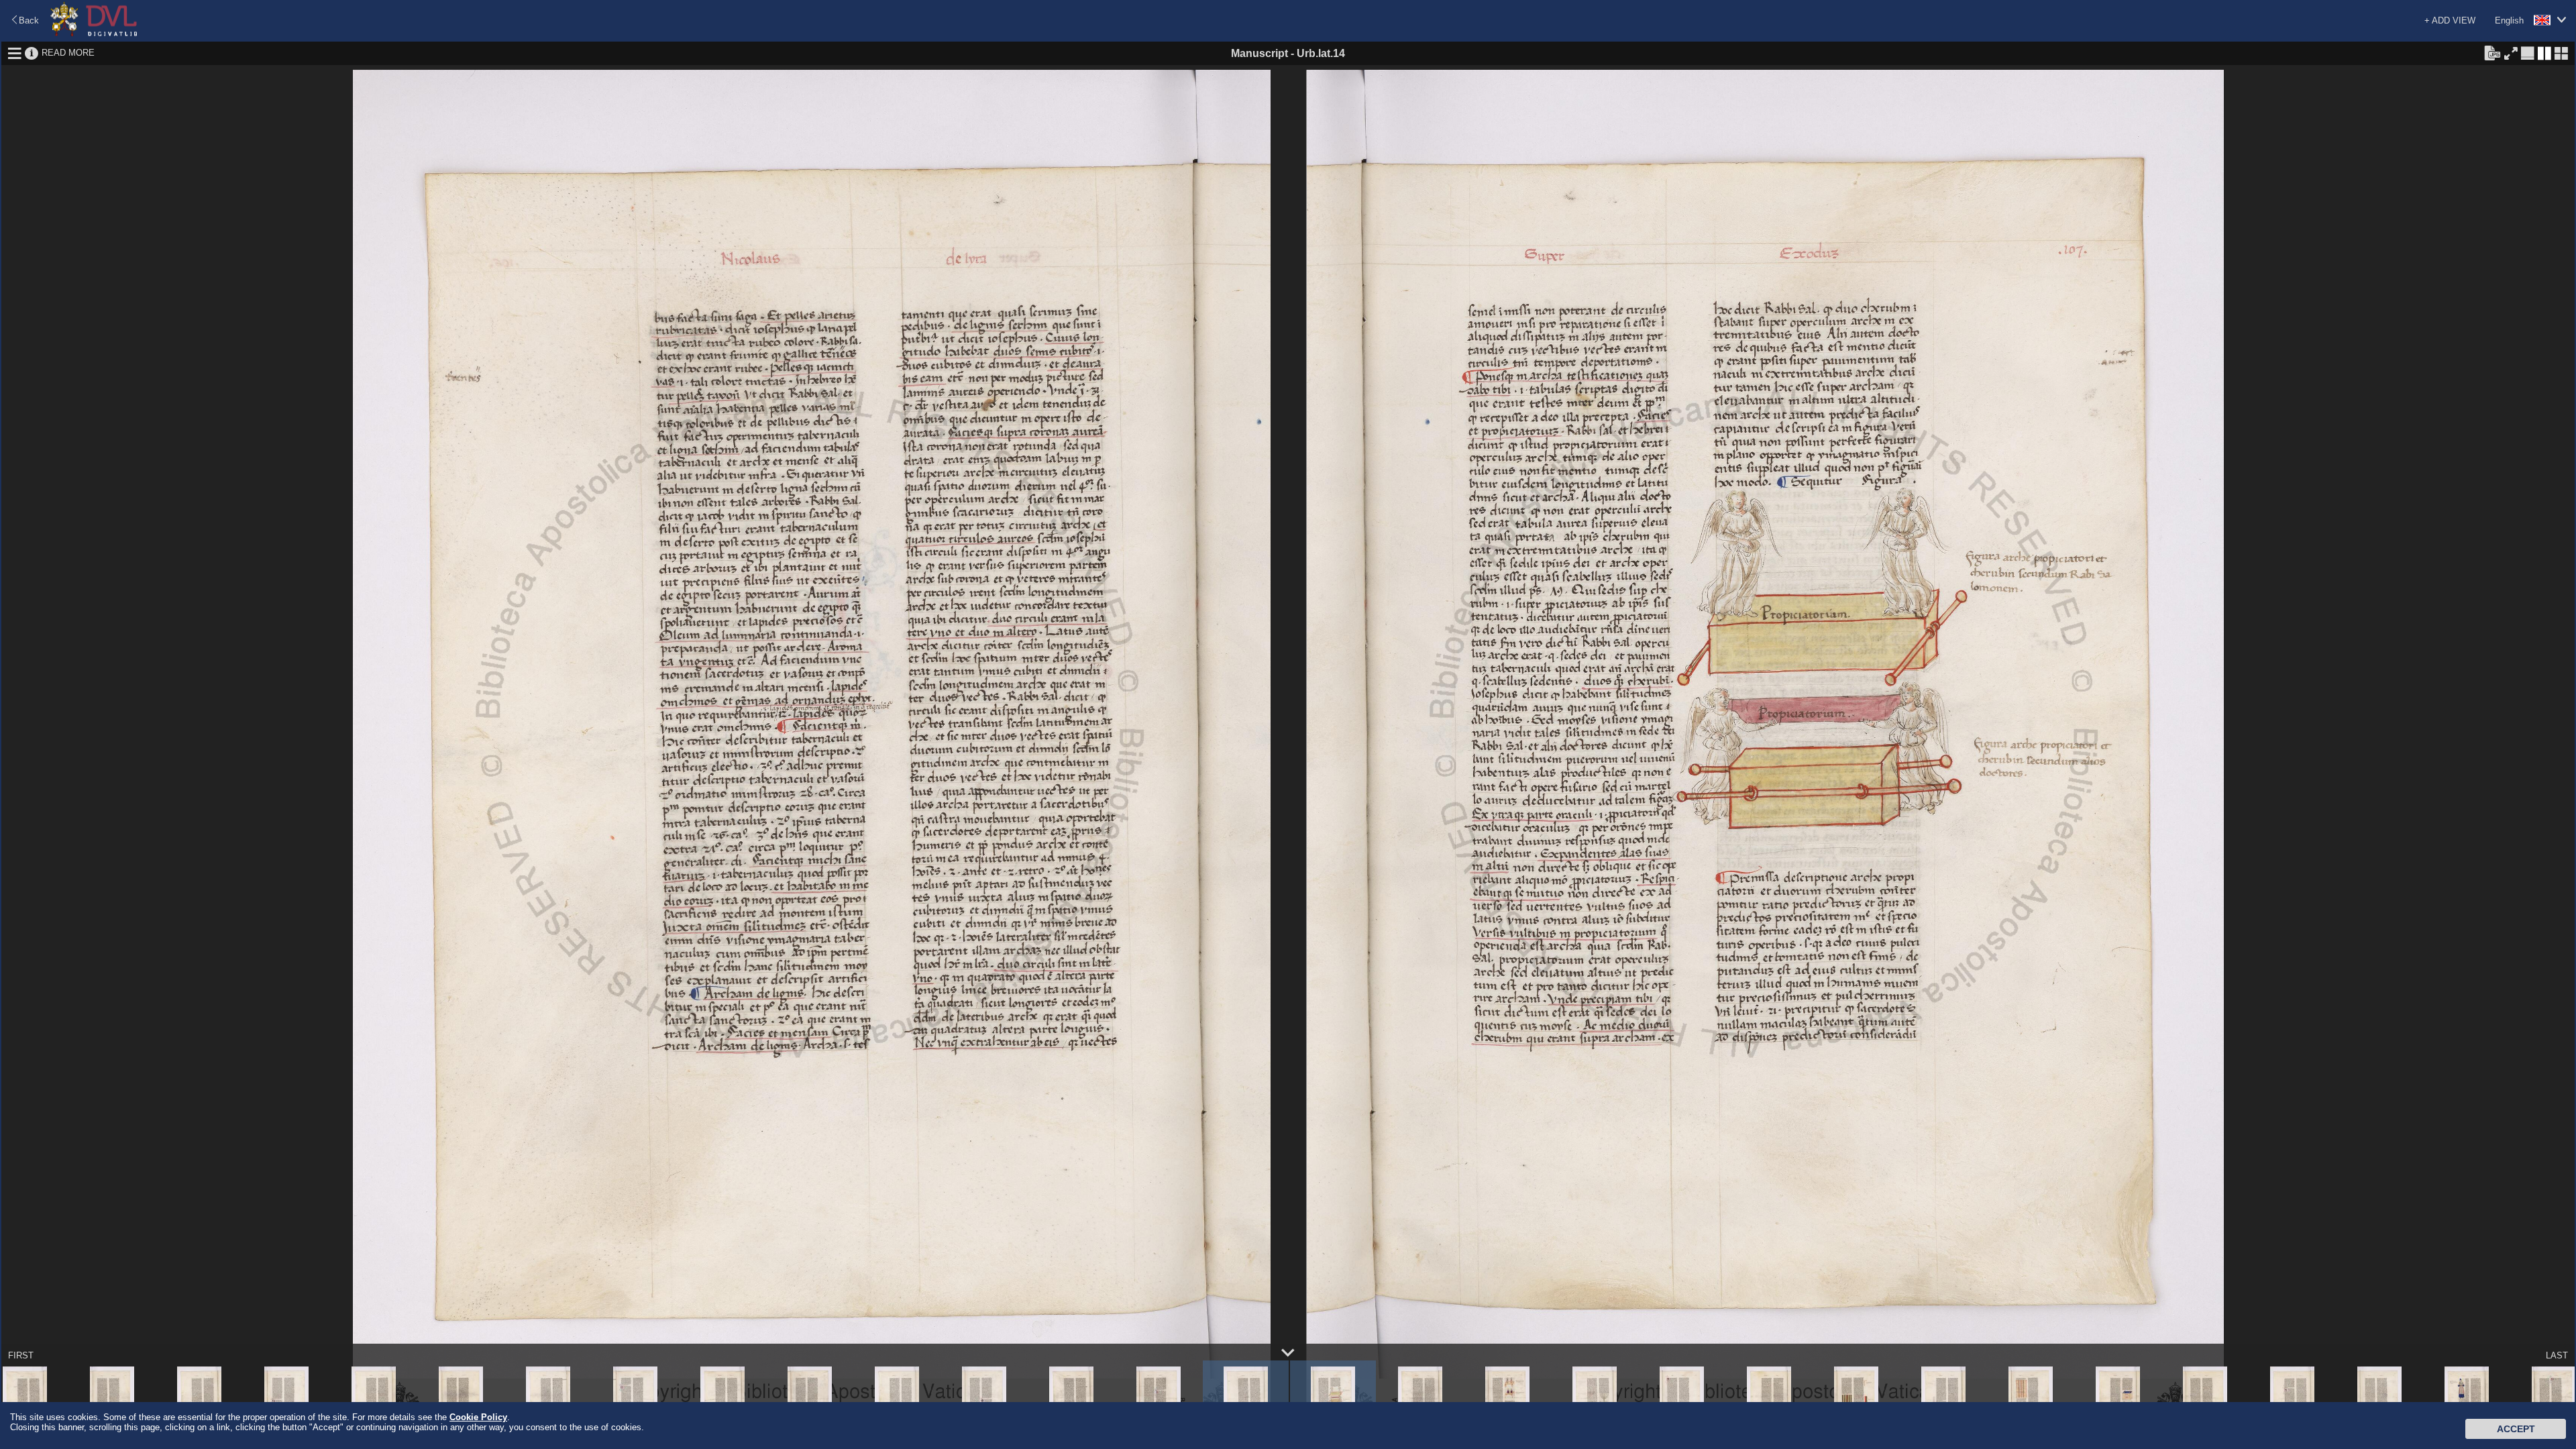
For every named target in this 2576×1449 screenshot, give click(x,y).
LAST (2557, 1355)
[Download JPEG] (2492, 52)
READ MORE (68, 53)
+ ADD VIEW (2450, 20)
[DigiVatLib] (94, 34)
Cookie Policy (478, 1417)
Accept (2516, 1429)
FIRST (21, 1355)
